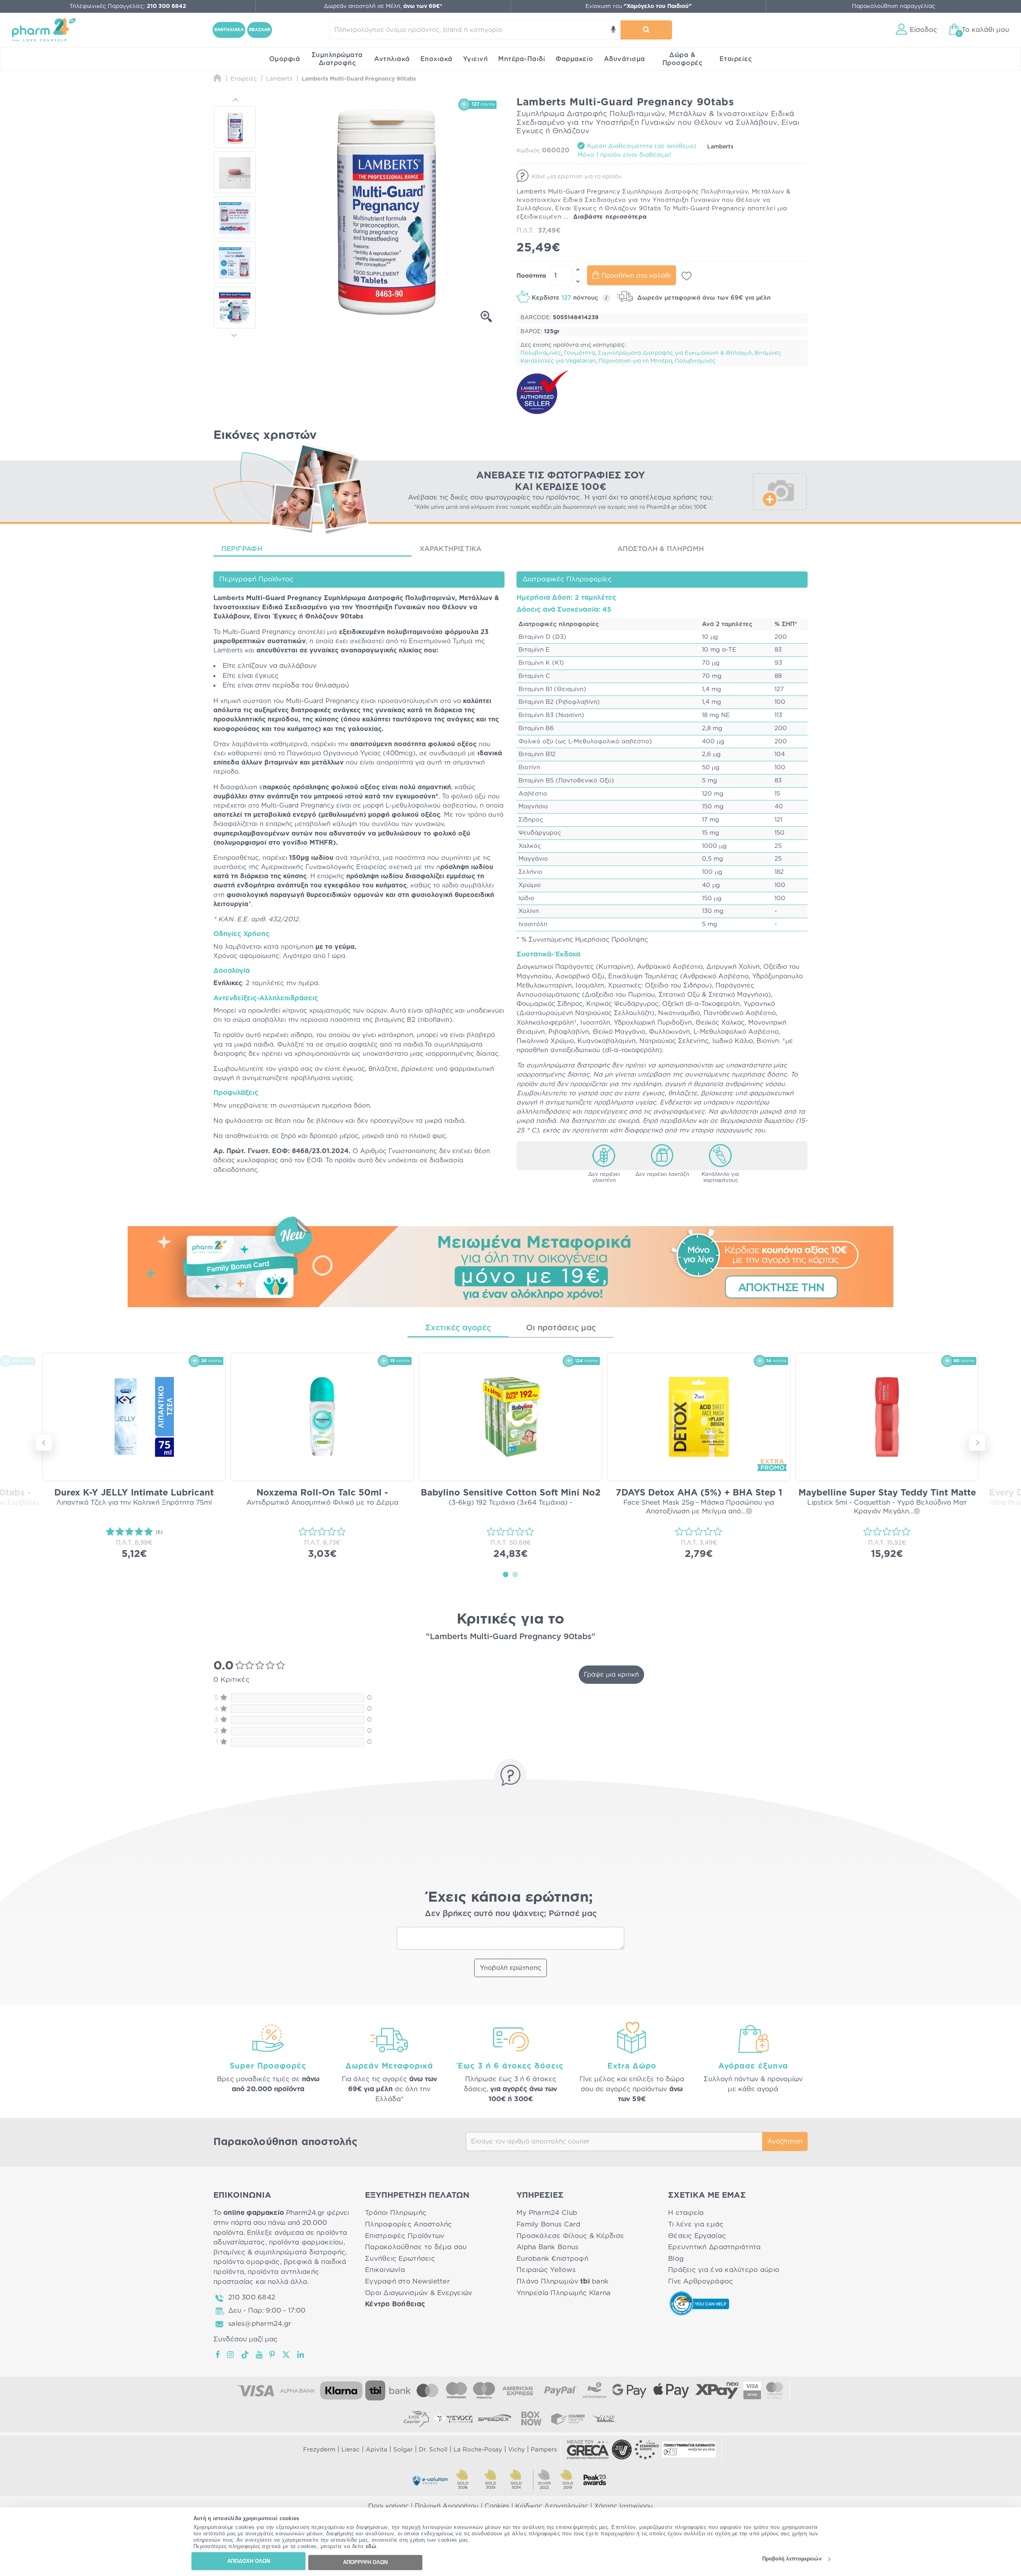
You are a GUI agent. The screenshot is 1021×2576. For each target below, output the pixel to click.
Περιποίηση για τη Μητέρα (635, 361)
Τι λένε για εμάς (696, 2224)
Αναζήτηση (785, 2141)
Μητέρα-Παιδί (522, 59)
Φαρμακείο (575, 59)
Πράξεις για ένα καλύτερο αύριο (724, 2270)
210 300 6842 (252, 2297)
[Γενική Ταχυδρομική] (453, 2418)
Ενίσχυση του (639, 6)
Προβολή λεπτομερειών (792, 2559)
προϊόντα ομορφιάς (247, 2262)
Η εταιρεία (686, 2213)
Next (235, 334)
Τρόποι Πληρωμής (396, 2213)
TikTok (245, 2355)
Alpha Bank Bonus (547, 2247)
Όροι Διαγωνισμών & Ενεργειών (419, 2293)
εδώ (371, 2547)
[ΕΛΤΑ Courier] (416, 2418)
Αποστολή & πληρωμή (661, 549)
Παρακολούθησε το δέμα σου (416, 2247)
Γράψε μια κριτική (611, 1675)
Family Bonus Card (549, 2224)
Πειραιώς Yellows (546, 2270)
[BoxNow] (531, 2418)
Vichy (516, 2450)
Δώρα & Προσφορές (683, 59)
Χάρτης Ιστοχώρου (624, 2506)
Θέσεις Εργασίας (697, 2236)
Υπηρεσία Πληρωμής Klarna (564, 2293)
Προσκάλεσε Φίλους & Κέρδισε (570, 2236)
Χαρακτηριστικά (451, 549)
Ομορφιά (285, 59)
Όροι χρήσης (388, 2506)
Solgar (403, 2450)
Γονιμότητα (579, 353)
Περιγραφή (242, 549)
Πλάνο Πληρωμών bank (563, 2281)
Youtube (259, 2355)
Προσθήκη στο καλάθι (636, 276)
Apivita (376, 2450)
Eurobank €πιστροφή (552, 2259)
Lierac (351, 2450)
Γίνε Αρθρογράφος (701, 2281)
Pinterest (273, 2355)
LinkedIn (301, 2355)
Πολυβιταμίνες (541, 353)
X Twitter (287, 2355)
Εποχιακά (437, 59)
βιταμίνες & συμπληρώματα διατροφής (279, 2252)
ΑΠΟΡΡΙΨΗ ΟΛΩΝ (365, 2562)
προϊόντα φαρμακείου (306, 2242)
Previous (235, 101)
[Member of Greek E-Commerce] (588, 2450)
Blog (676, 2259)
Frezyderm (319, 2450)
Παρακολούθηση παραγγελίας (894, 6)
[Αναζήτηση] (646, 30)
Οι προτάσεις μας (561, 1328)
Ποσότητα (531, 276)
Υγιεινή (476, 59)
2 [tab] (515, 1574)
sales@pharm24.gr (260, 2324)
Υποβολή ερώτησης (510, 1968)
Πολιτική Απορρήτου (447, 2506)
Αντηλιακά (392, 59)
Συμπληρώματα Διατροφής (337, 59)
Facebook (218, 2355)
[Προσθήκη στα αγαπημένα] (687, 276)
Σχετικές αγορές (458, 1328)
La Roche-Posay (478, 2450)
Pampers (544, 2450)
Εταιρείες (736, 59)
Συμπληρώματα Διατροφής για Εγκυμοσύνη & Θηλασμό (675, 353)
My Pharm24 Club (547, 2213)
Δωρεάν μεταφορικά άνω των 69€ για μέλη (703, 298)
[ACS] (605, 2418)
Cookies (497, 2506)
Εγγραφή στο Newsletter (407, 2281)
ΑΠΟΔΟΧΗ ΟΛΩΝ (249, 2561)
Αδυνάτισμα (625, 59)
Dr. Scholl (433, 2450)
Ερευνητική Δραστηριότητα (714, 2247)
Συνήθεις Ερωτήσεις (400, 2259)
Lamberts (720, 147)
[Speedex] (495, 2418)
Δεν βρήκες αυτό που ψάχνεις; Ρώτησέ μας (511, 1914)
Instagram (231, 2355)
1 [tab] (506, 1574)
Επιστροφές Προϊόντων (405, 2236)
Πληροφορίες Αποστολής (409, 2224)
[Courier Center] (568, 2418)
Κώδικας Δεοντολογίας (552, 2506)
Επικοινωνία (385, 2270)
